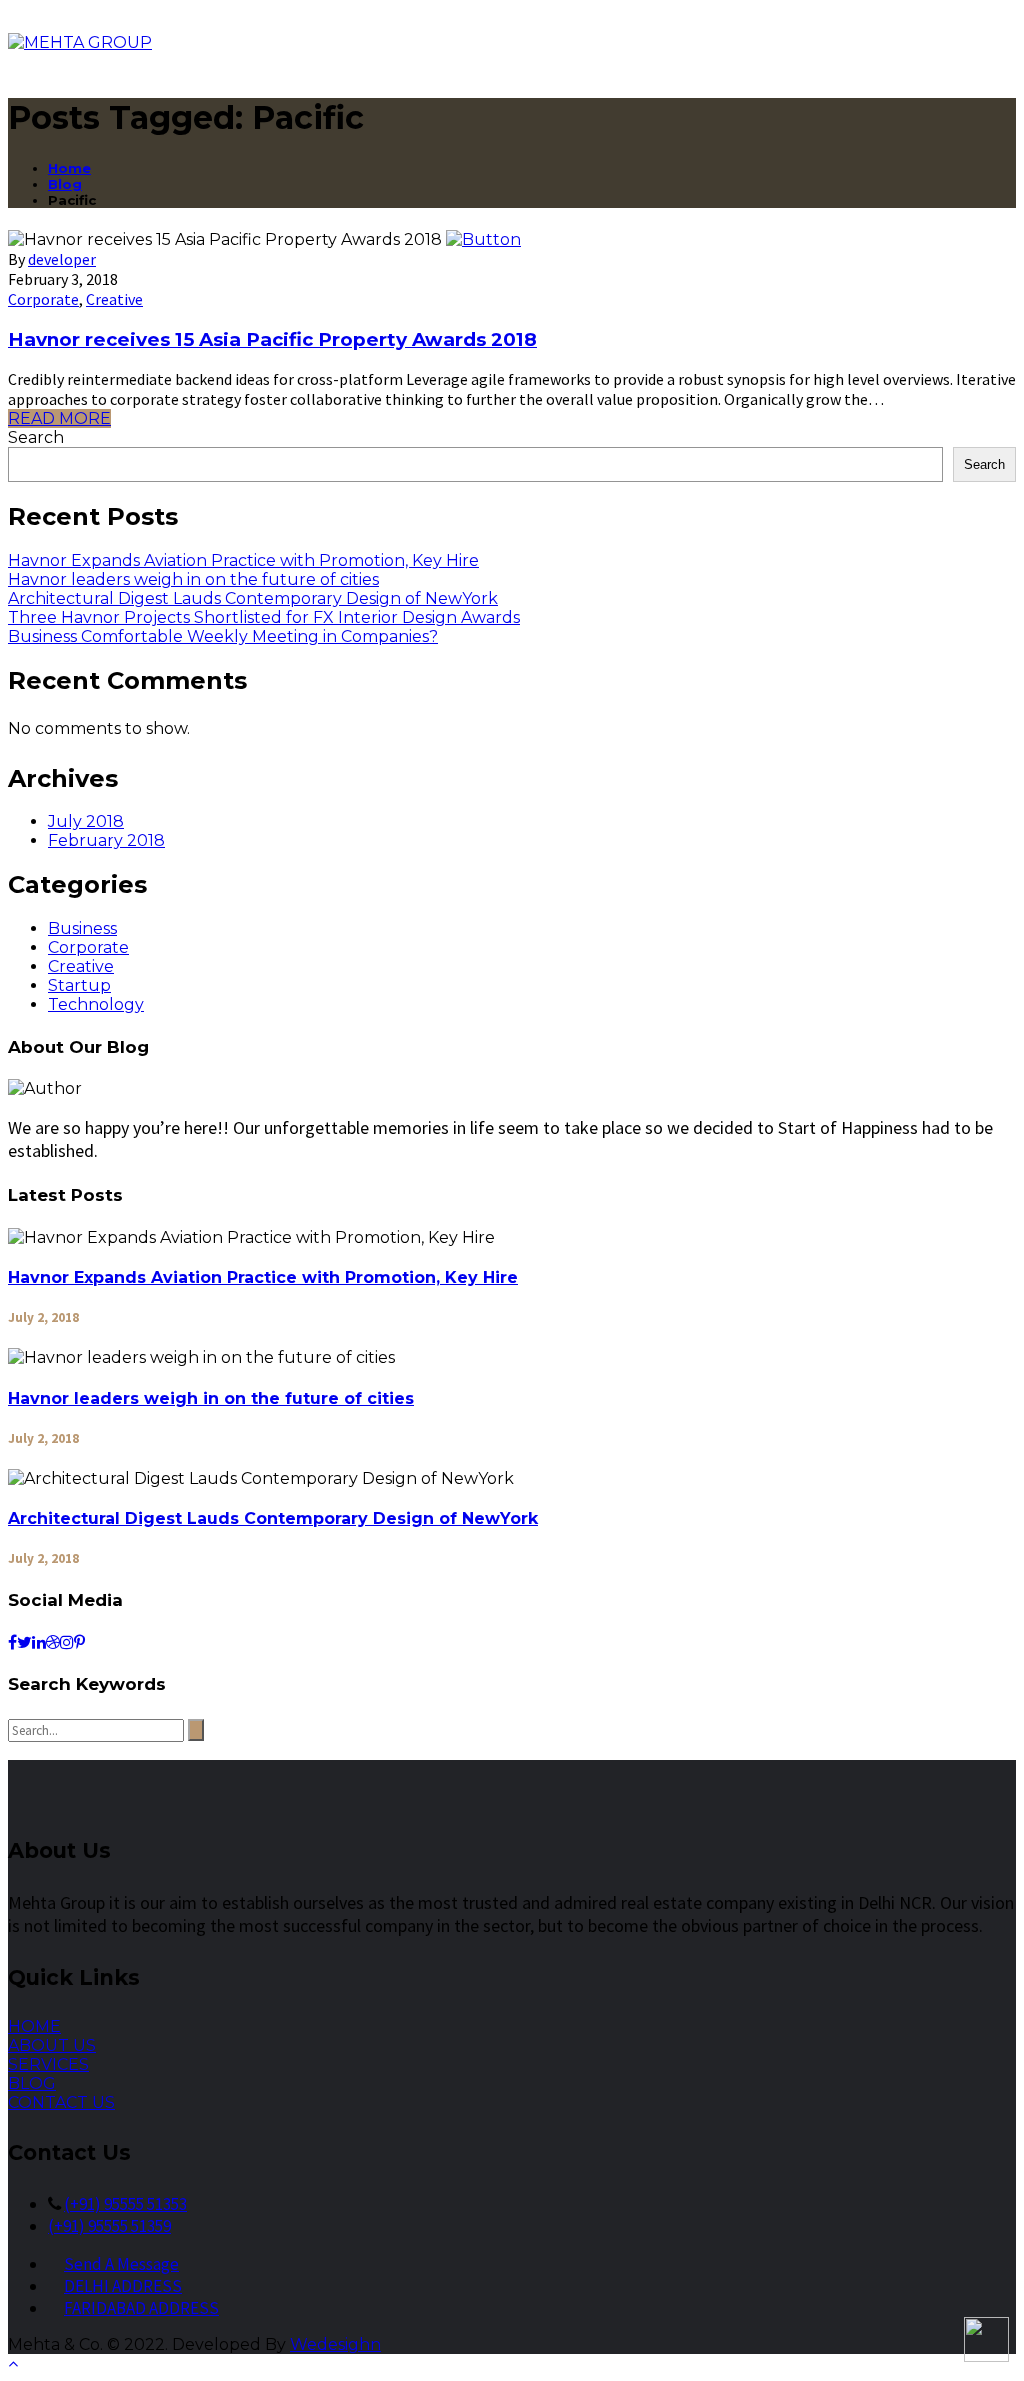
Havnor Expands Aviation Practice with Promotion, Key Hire (243, 560)
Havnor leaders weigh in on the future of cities (193, 579)
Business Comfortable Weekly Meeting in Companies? (223, 636)
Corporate (43, 299)
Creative (114, 299)
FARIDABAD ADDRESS (141, 2308)
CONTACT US (61, 2102)
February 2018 (106, 840)
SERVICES (48, 2064)
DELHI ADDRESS (123, 2286)
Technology (96, 1004)
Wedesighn (335, 2344)
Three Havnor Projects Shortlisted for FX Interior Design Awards (264, 617)
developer (62, 259)
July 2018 (86, 821)
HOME (34, 2026)
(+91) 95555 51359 (109, 2226)
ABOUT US (52, 2045)
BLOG (32, 2083)
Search (36, 437)
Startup (79, 985)
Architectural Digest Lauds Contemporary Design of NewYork (253, 598)
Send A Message (121, 2264)
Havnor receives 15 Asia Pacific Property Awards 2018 (272, 339)
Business (82, 928)
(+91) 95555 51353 (125, 2204)
